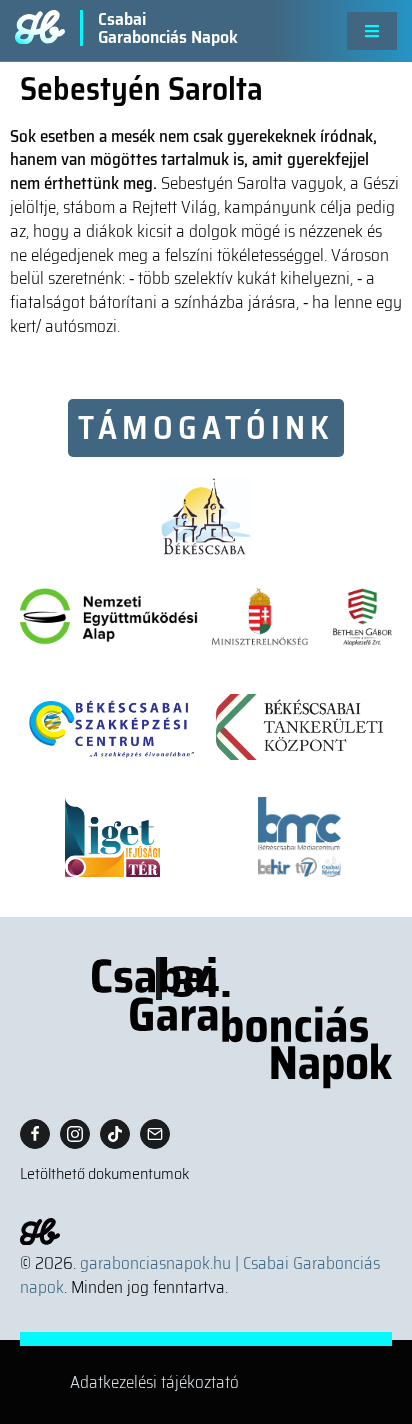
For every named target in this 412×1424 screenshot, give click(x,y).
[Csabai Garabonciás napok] (206, 1022)
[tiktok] (115, 1134)
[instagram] (75, 1134)
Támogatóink (206, 428)
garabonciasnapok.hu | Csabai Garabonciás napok (200, 1275)
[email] (155, 1134)
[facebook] (35, 1134)
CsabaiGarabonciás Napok (168, 28)
